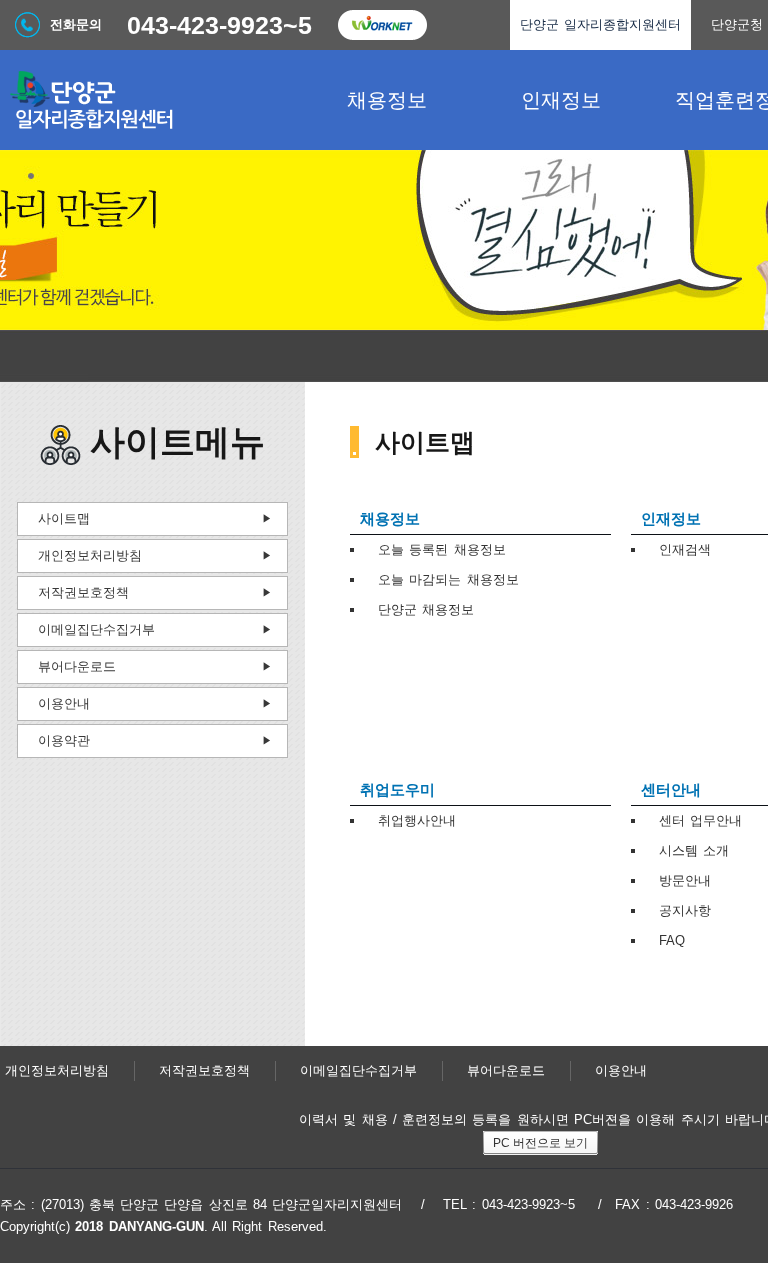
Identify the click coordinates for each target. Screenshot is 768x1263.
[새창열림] (382, 25)
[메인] (150, 100)
